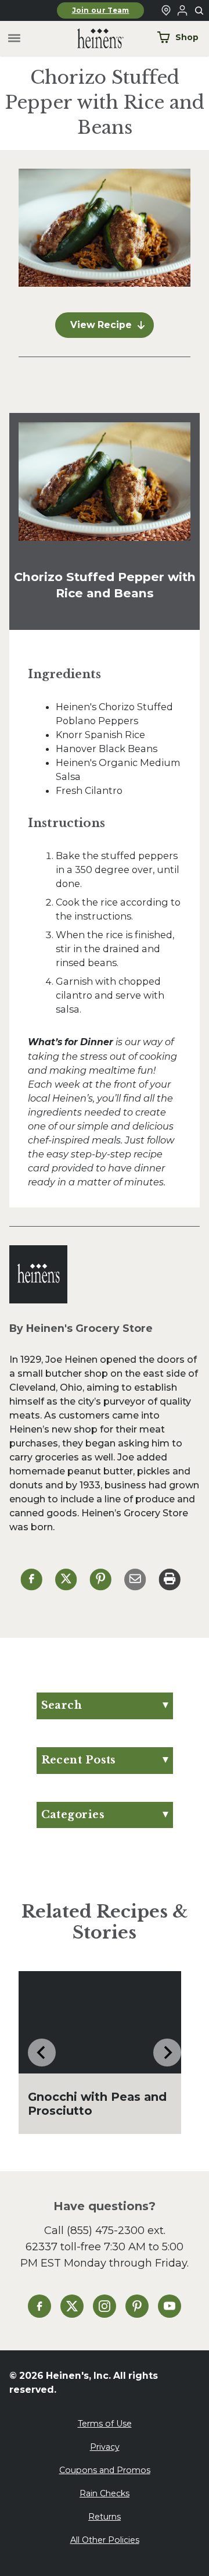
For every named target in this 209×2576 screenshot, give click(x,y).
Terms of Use (105, 2424)
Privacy (105, 2447)
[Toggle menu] (14, 39)
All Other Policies (105, 2540)
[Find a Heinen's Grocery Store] (166, 10)
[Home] (91, 39)
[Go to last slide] (42, 2053)
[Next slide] (167, 2053)
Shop (187, 37)
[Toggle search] (200, 11)
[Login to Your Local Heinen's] (182, 10)
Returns (105, 2517)
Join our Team (101, 10)
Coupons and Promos (105, 2470)
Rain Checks (105, 2493)
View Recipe (101, 325)
